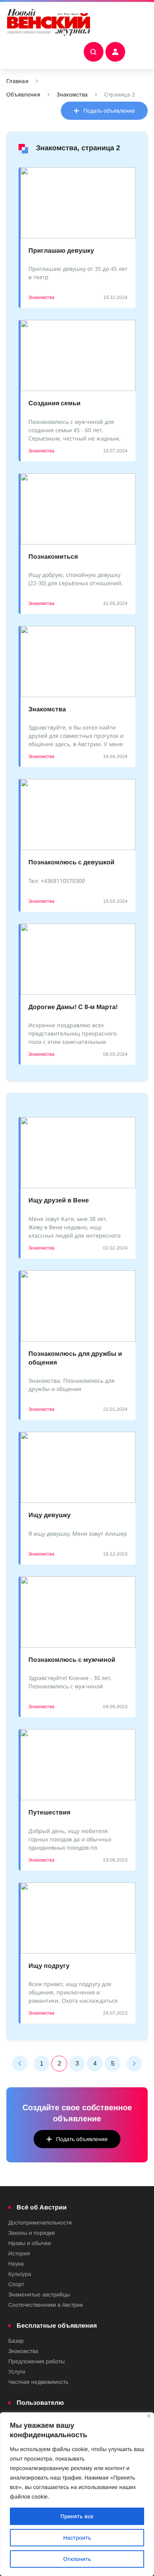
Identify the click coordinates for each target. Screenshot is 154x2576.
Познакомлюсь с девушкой (71, 862)
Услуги (17, 2372)
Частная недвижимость (38, 2382)
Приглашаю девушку (61, 250)
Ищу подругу (49, 1966)
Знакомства (72, 94)
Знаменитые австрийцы (39, 2294)
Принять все (77, 2516)
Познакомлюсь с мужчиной (72, 1660)
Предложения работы (37, 2361)
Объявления (23, 94)
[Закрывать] (149, 2416)
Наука (16, 2264)
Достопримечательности (40, 2223)
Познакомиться (53, 557)
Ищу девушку (50, 1515)
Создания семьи (54, 403)
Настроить (77, 2538)
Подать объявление (109, 111)
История (19, 2253)
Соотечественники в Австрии (46, 2305)
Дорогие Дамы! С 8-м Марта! (73, 1007)
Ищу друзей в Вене (59, 1200)
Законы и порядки (32, 2233)
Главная (17, 81)
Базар (16, 2341)
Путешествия (49, 1812)
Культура (20, 2274)
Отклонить (77, 2559)
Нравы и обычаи (30, 2243)
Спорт (16, 2284)
